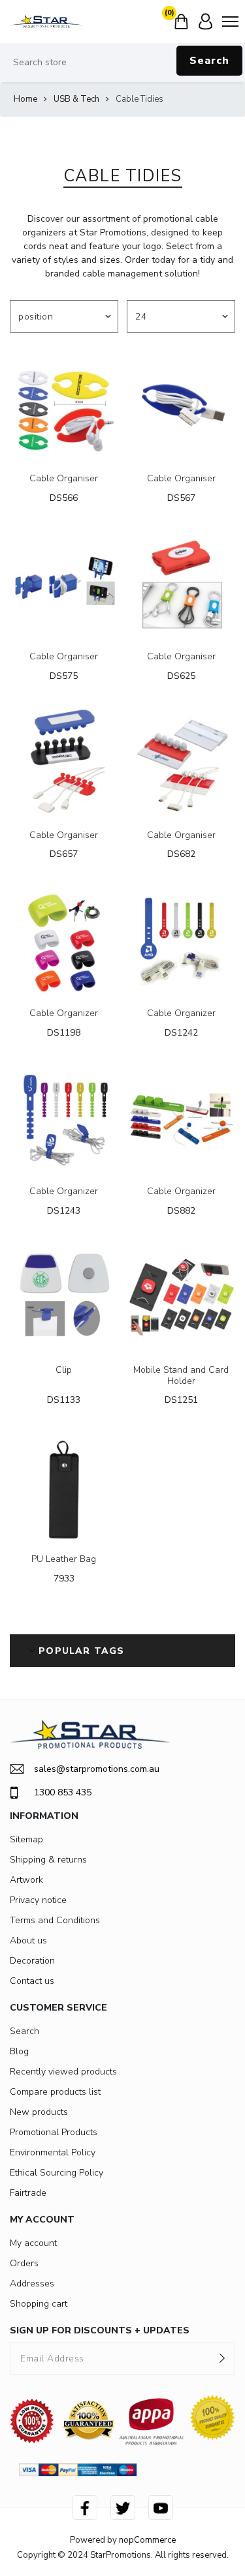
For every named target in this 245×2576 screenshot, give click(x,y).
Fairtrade (28, 2193)
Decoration (32, 1961)
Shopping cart (39, 2304)
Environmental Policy (53, 2152)
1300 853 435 (63, 1792)
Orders (24, 2263)
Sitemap (26, 1839)
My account (33, 2243)
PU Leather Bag (64, 1560)
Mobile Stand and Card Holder (181, 1376)
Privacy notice (38, 1900)
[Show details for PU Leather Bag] (64, 1487)
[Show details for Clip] (64, 1298)
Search (209, 61)
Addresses (32, 2284)
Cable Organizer (64, 1014)
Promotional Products (54, 2132)
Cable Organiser (64, 479)
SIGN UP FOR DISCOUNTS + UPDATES (100, 2330)
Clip (64, 1370)
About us (28, 1940)
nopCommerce (147, 2540)
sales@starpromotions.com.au (97, 1769)
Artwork (26, 1880)
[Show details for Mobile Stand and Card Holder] (181, 1298)
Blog (19, 2051)
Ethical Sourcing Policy (57, 2173)
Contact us (32, 1981)
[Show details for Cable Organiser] (64, 406)
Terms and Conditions (55, 1920)
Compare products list (55, 2092)
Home (25, 99)
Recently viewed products (63, 2072)
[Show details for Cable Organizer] (64, 941)
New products (39, 2112)
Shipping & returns (48, 1860)
